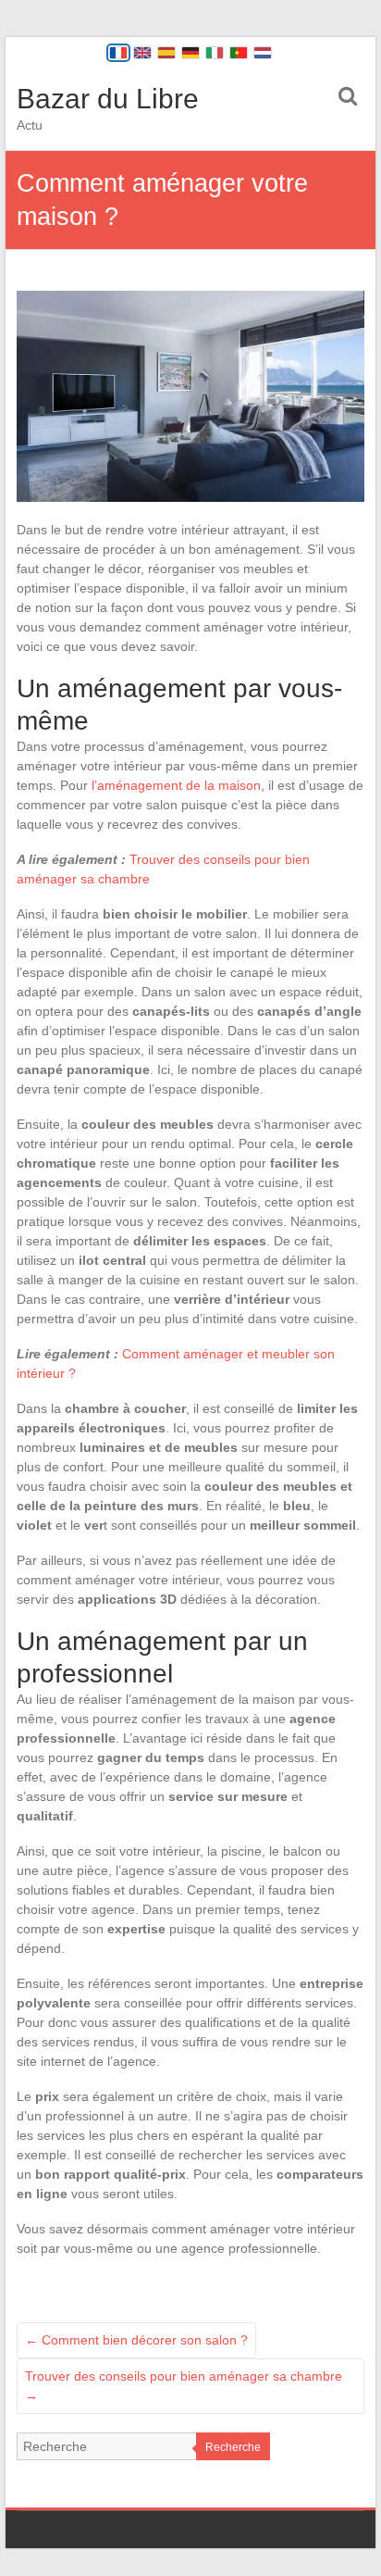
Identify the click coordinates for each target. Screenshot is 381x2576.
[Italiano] (215, 53)
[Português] (239, 53)
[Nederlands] (263, 53)
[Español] (166, 53)
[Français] (118, 53)
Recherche (233, 2447)
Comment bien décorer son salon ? (136, 2340)
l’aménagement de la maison (176, 785)
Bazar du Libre (108, 99)
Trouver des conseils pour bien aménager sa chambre (184, 2386)
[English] (142, 53)
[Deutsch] (190, 53)
